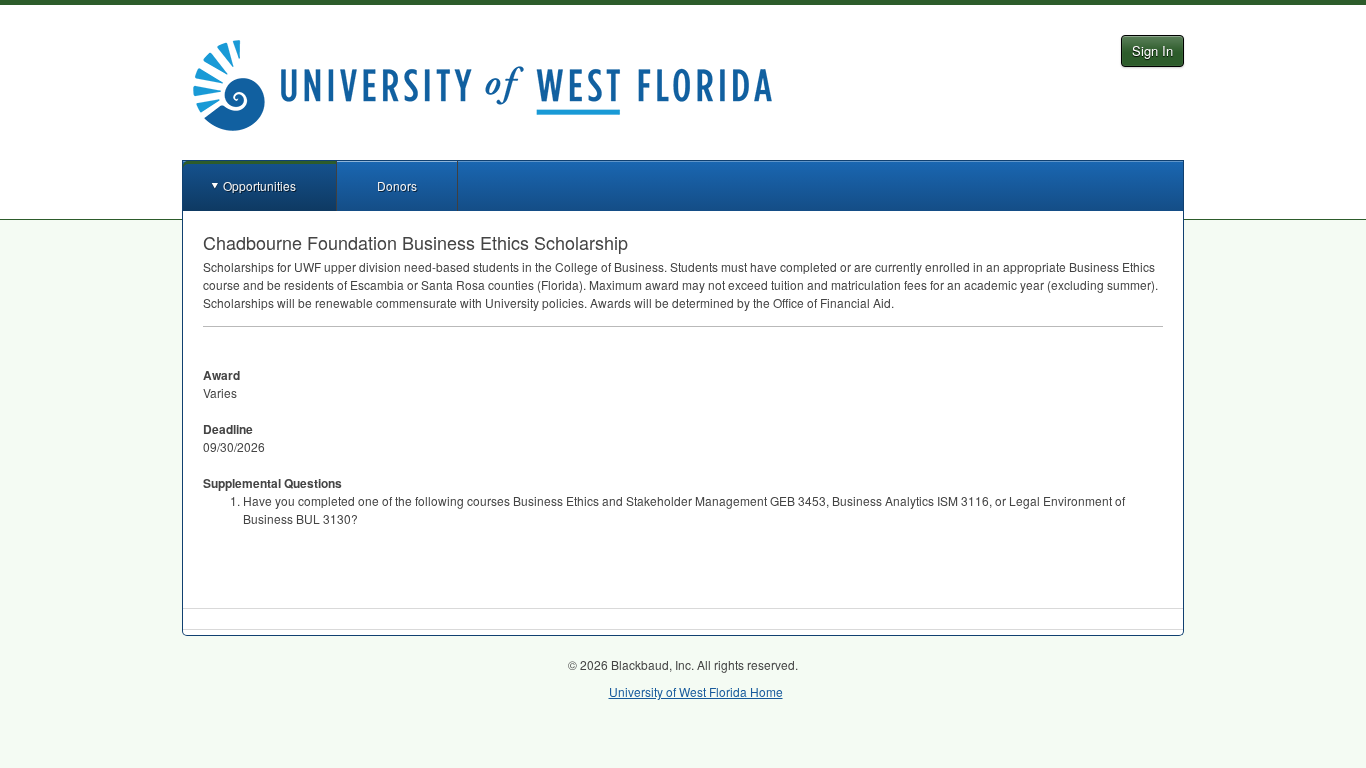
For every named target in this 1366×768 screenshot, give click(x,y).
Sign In (1152, 50)
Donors (397, 185)
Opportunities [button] (259, 185)
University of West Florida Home (696, 691)
